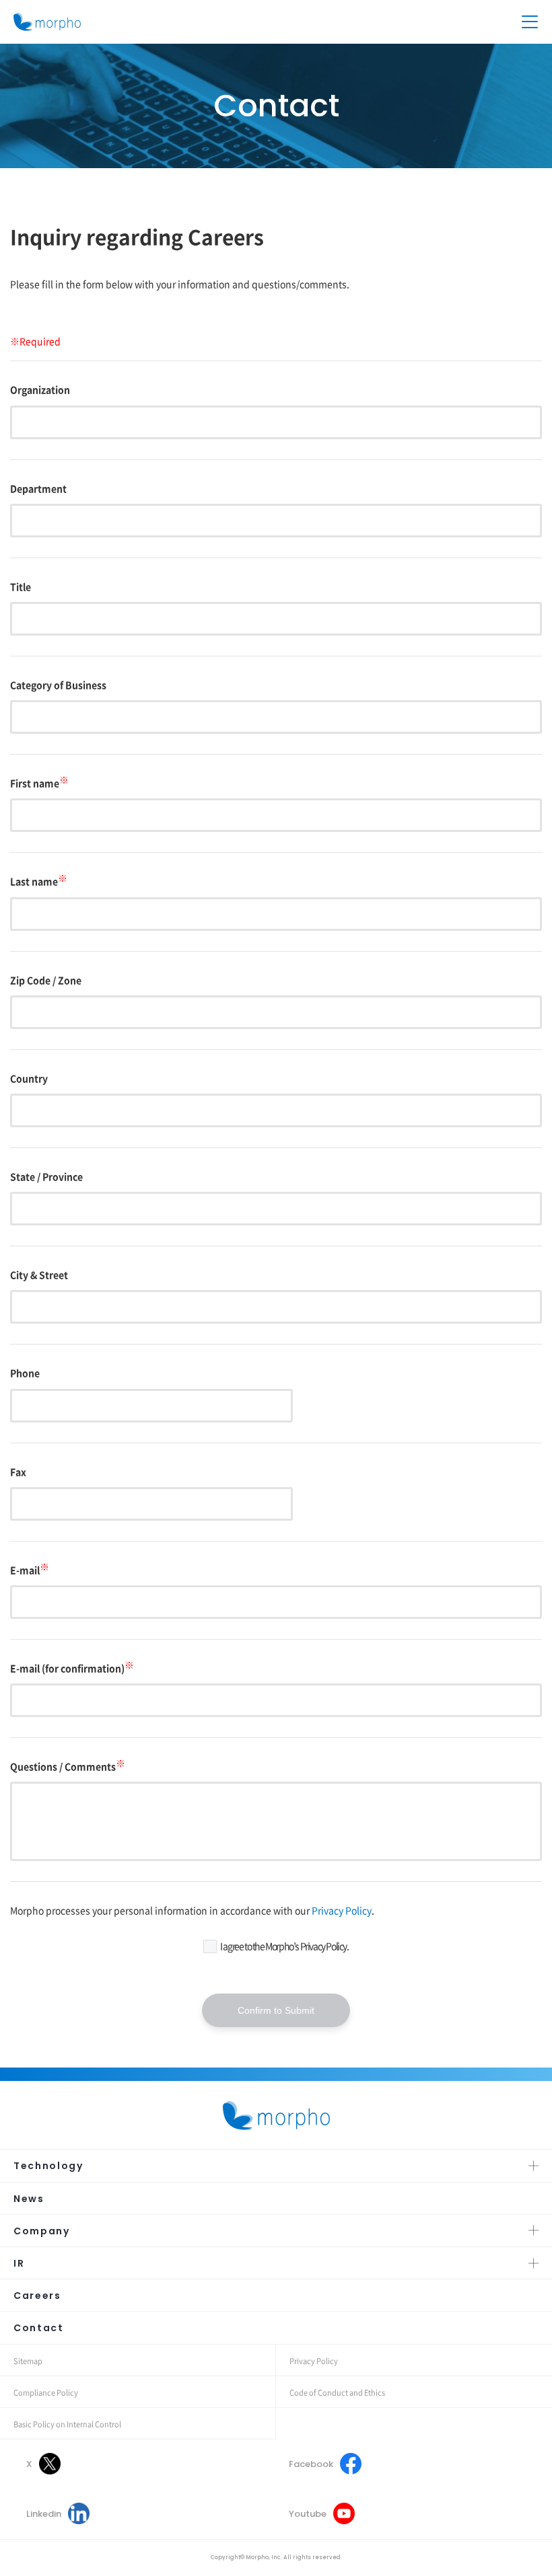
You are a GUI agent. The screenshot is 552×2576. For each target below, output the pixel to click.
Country (29, 1078)
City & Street (39, 1275)
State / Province (46, 1176)
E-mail (30, 1570)
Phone (25, 1373)
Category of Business (58, 685)
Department (38, 488)
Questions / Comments (68, 1766)
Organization (40, 389)
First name (39, 783)
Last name (39, 881)
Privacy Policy (342, 1910)
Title (21, 586)
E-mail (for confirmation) (72, 1668)
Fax (18, 1472)
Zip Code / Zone (46, 980)
